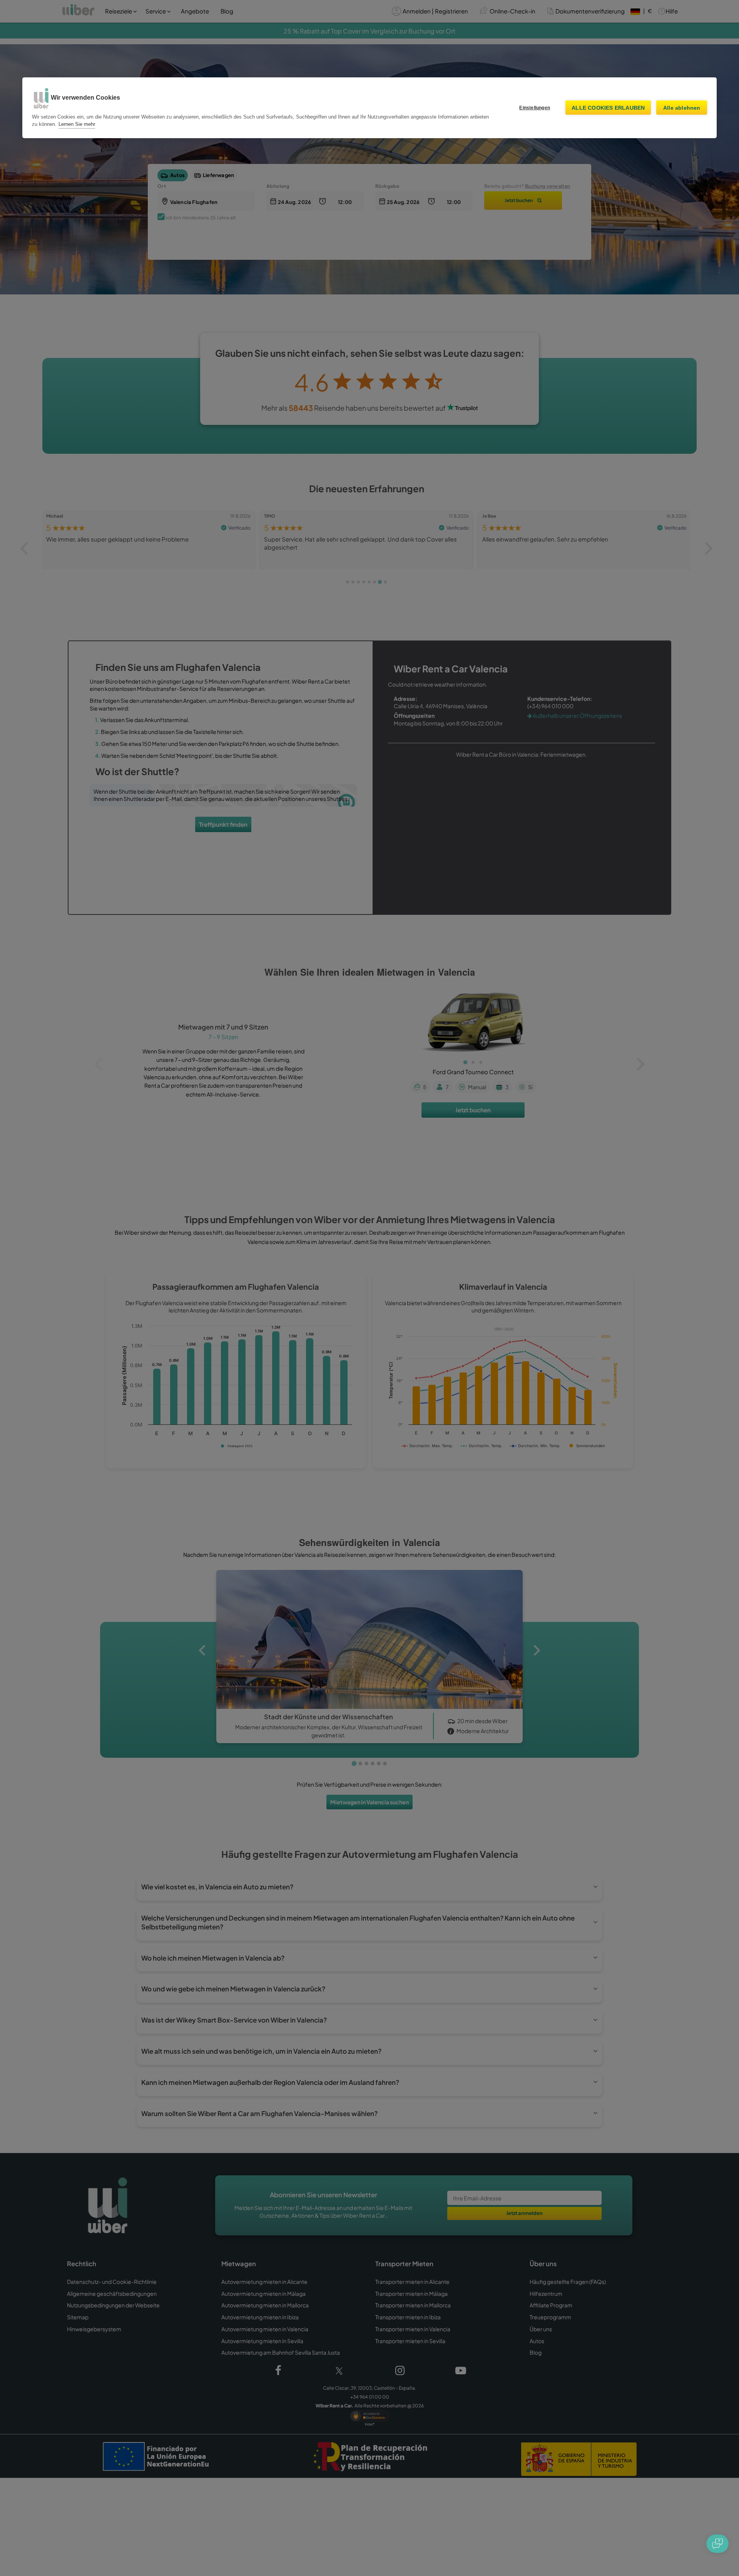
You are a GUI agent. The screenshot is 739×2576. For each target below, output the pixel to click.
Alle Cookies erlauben (608, 108)
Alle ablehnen (682, 108)
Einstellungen (535, 108)
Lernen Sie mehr (77, 124)
